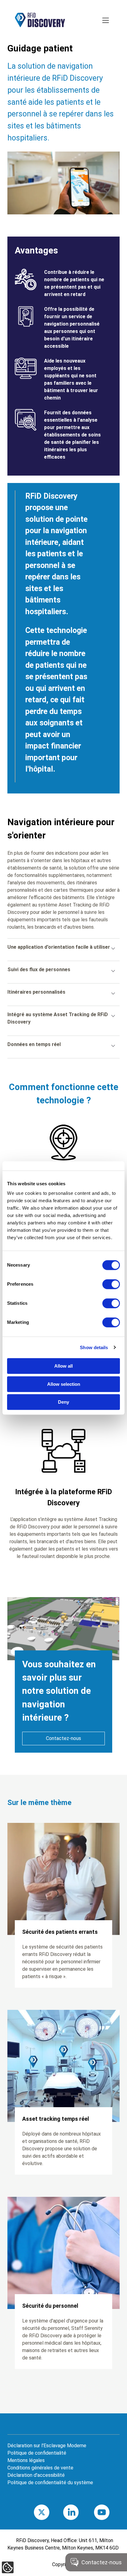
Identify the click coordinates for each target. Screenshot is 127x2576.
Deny (63, 1402)
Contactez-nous (63, 1738)
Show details (94, 1347)
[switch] (111, 1284)
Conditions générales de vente (40, 2468)
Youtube (111, 2512)
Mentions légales (26, 2460)
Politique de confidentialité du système (50, 2483)
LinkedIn (80, 2512)
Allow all (63, 1366)
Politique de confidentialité (37, 2453)
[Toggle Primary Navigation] (106, 21)
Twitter (50, 2512)
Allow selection (64, 1384)
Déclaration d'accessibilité (36, 2475)
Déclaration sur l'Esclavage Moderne (47, 2446)
